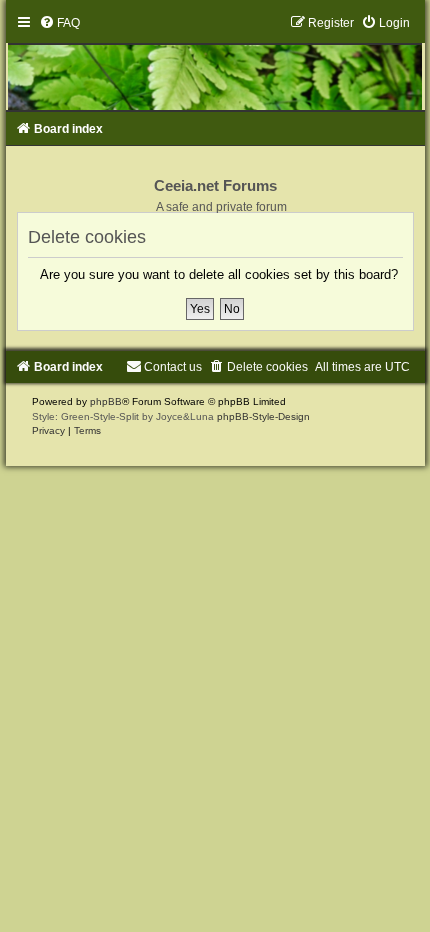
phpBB (106, 401)
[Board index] (215, 63)
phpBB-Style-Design (263, 416)
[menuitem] (59, 23)
